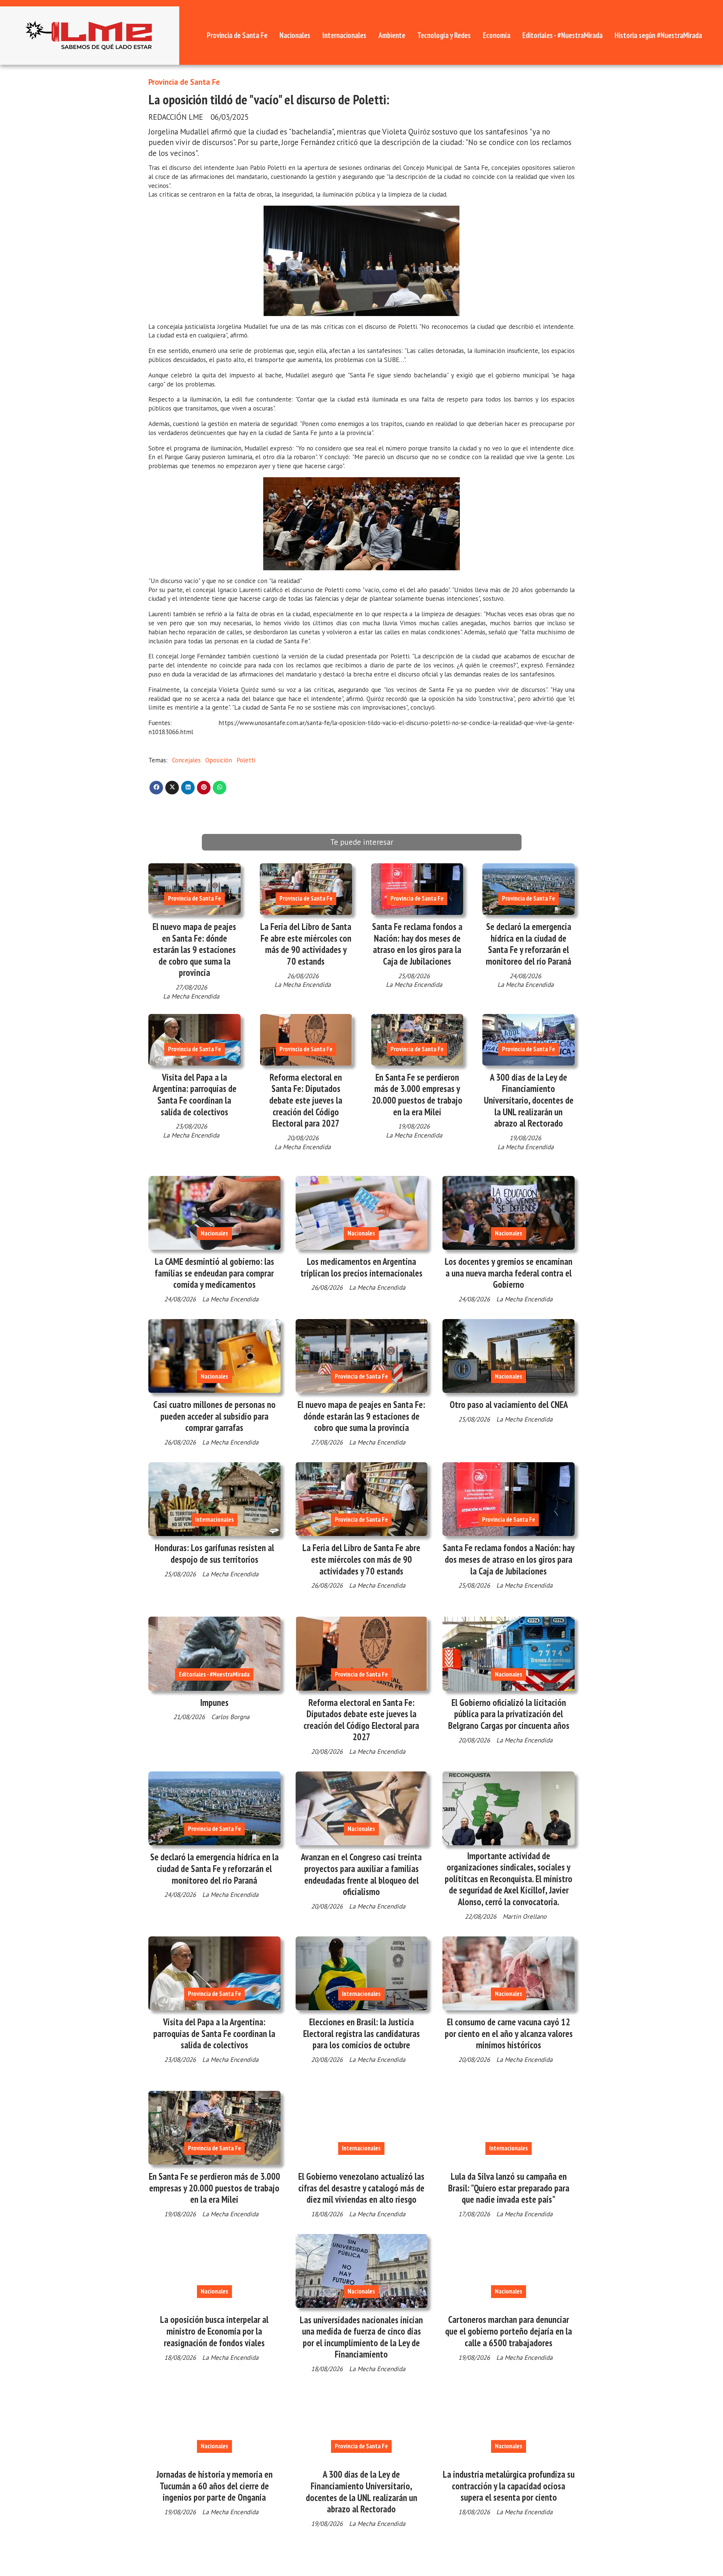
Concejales (186, 760)
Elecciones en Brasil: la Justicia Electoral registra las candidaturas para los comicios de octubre (361, 2033)
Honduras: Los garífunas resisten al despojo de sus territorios (214, 1554)
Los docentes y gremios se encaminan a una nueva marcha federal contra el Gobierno (509, 1273)
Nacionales (295, 35)
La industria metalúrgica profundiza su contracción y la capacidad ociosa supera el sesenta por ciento (509, 2486)
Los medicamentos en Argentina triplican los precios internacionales (361, 1267)
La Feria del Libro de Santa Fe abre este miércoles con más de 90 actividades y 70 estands (306, 944)
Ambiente (392, 35)
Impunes (214, 1703)
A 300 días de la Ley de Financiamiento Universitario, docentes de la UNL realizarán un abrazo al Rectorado (529, 1100)
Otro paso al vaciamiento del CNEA (509, 1405)
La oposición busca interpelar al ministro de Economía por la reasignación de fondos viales (214, 2331)
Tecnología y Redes (444, 35)
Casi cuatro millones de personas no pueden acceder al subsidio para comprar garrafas (214, 1416)
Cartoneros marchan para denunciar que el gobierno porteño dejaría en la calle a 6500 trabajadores (509, 2331)
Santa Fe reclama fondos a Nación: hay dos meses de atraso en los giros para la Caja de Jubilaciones (417, 944)
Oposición (219, 760)
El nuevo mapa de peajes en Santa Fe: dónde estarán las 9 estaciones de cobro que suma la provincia (194, 950)
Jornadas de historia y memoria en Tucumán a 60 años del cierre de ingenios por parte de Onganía (214, 2486)
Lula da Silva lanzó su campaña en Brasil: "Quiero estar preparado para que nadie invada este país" (509, 2188)
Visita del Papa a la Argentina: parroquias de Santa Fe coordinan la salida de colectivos (194, 1095)
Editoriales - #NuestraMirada (562, 35)
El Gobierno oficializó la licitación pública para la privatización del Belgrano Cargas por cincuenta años (509, 1714)
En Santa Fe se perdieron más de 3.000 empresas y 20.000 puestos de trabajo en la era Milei (417, 1095)
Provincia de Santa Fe (237, 35)
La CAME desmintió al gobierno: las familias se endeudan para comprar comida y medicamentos (214, 1273)
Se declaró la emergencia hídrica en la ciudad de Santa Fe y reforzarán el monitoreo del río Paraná (529, 944)
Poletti (246, 760)
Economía (496, 35)
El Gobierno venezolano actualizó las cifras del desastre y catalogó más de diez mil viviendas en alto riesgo (361, 2188)
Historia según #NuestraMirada (658, 35)
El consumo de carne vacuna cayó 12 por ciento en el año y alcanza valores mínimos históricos (509, 2033)
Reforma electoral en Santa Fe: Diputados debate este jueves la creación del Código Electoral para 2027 (306, 1100)
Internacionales (344, 35)
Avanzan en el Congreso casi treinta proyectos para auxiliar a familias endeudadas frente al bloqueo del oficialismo (361, 1874)
